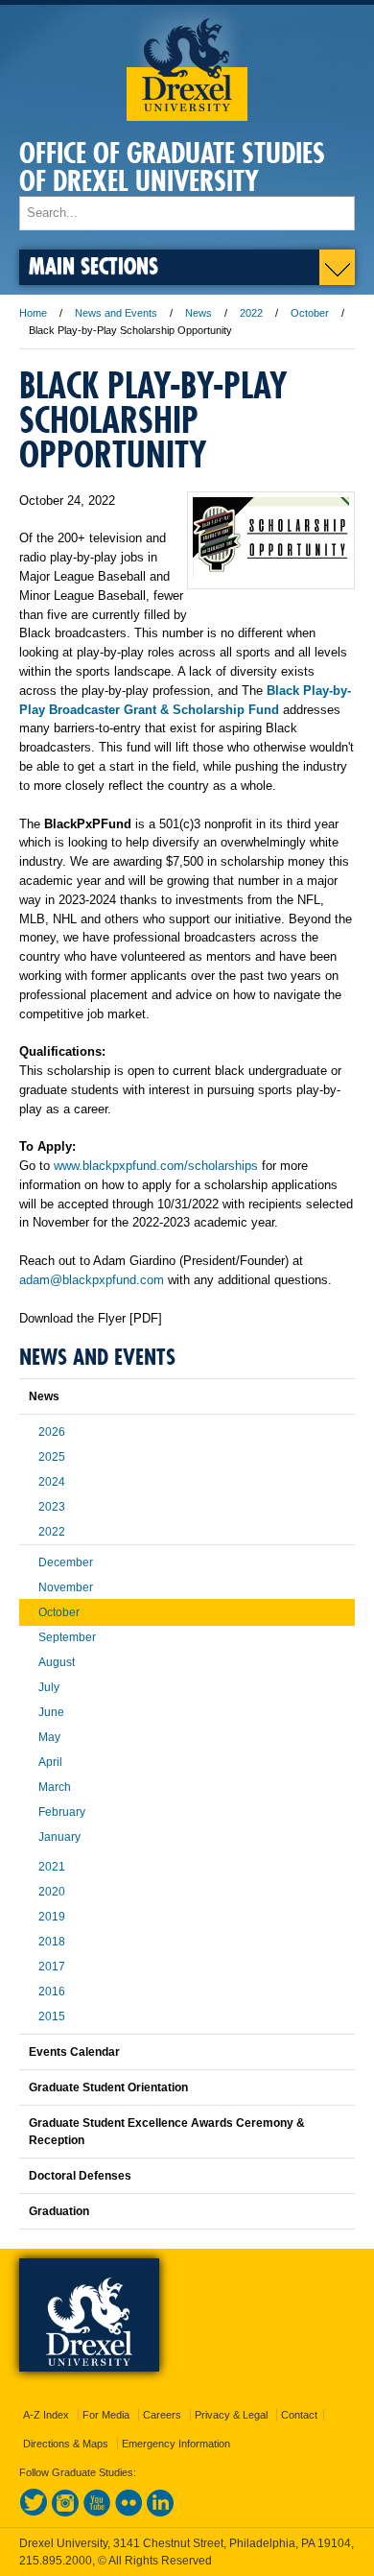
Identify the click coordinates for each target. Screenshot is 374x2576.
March (55, 1787)
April (50, 1762)
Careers (162, 2415)
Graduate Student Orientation (108, 2087)
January (59, 1837)
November (66, 1587)
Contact (299, 2415)
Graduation (59, 2211)
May (49, 1737)
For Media (106, 2415)
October (310, 313)
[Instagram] (65, 2513)
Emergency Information (176, 2444)
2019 (52, 1917)
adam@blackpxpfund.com (92, 1280)
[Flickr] (129, 2513)
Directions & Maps (66, 2444)
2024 (52, 1482)
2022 (251, 313)
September (67, 1637)
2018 (52, 1942)
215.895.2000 (56, 2561)
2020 (52, 1892)
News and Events (116, 313)
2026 (52, 1432)
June (51, 1712)
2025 (52, 1457)
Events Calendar (74, 2052)
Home (33, 313)
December (66, 1562)
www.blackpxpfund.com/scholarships (156, 1166)
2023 (52, 1507)
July (49, 1687)
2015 (52, 2016)
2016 (52, 1992)
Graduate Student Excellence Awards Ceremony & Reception (167, 2132)
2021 (52, 1867)
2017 (52, 1967)
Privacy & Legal (231, 2415)
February (62, 1812)
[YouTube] (97, 2513)
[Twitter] (34, 2513)
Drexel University (187, 63)
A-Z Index (46, 2415)
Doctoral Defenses (80, 2176)
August (57, 1662)
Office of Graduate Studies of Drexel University (172, 167)
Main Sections (93, 265)
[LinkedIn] (160, 2513)
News (199, 313)
